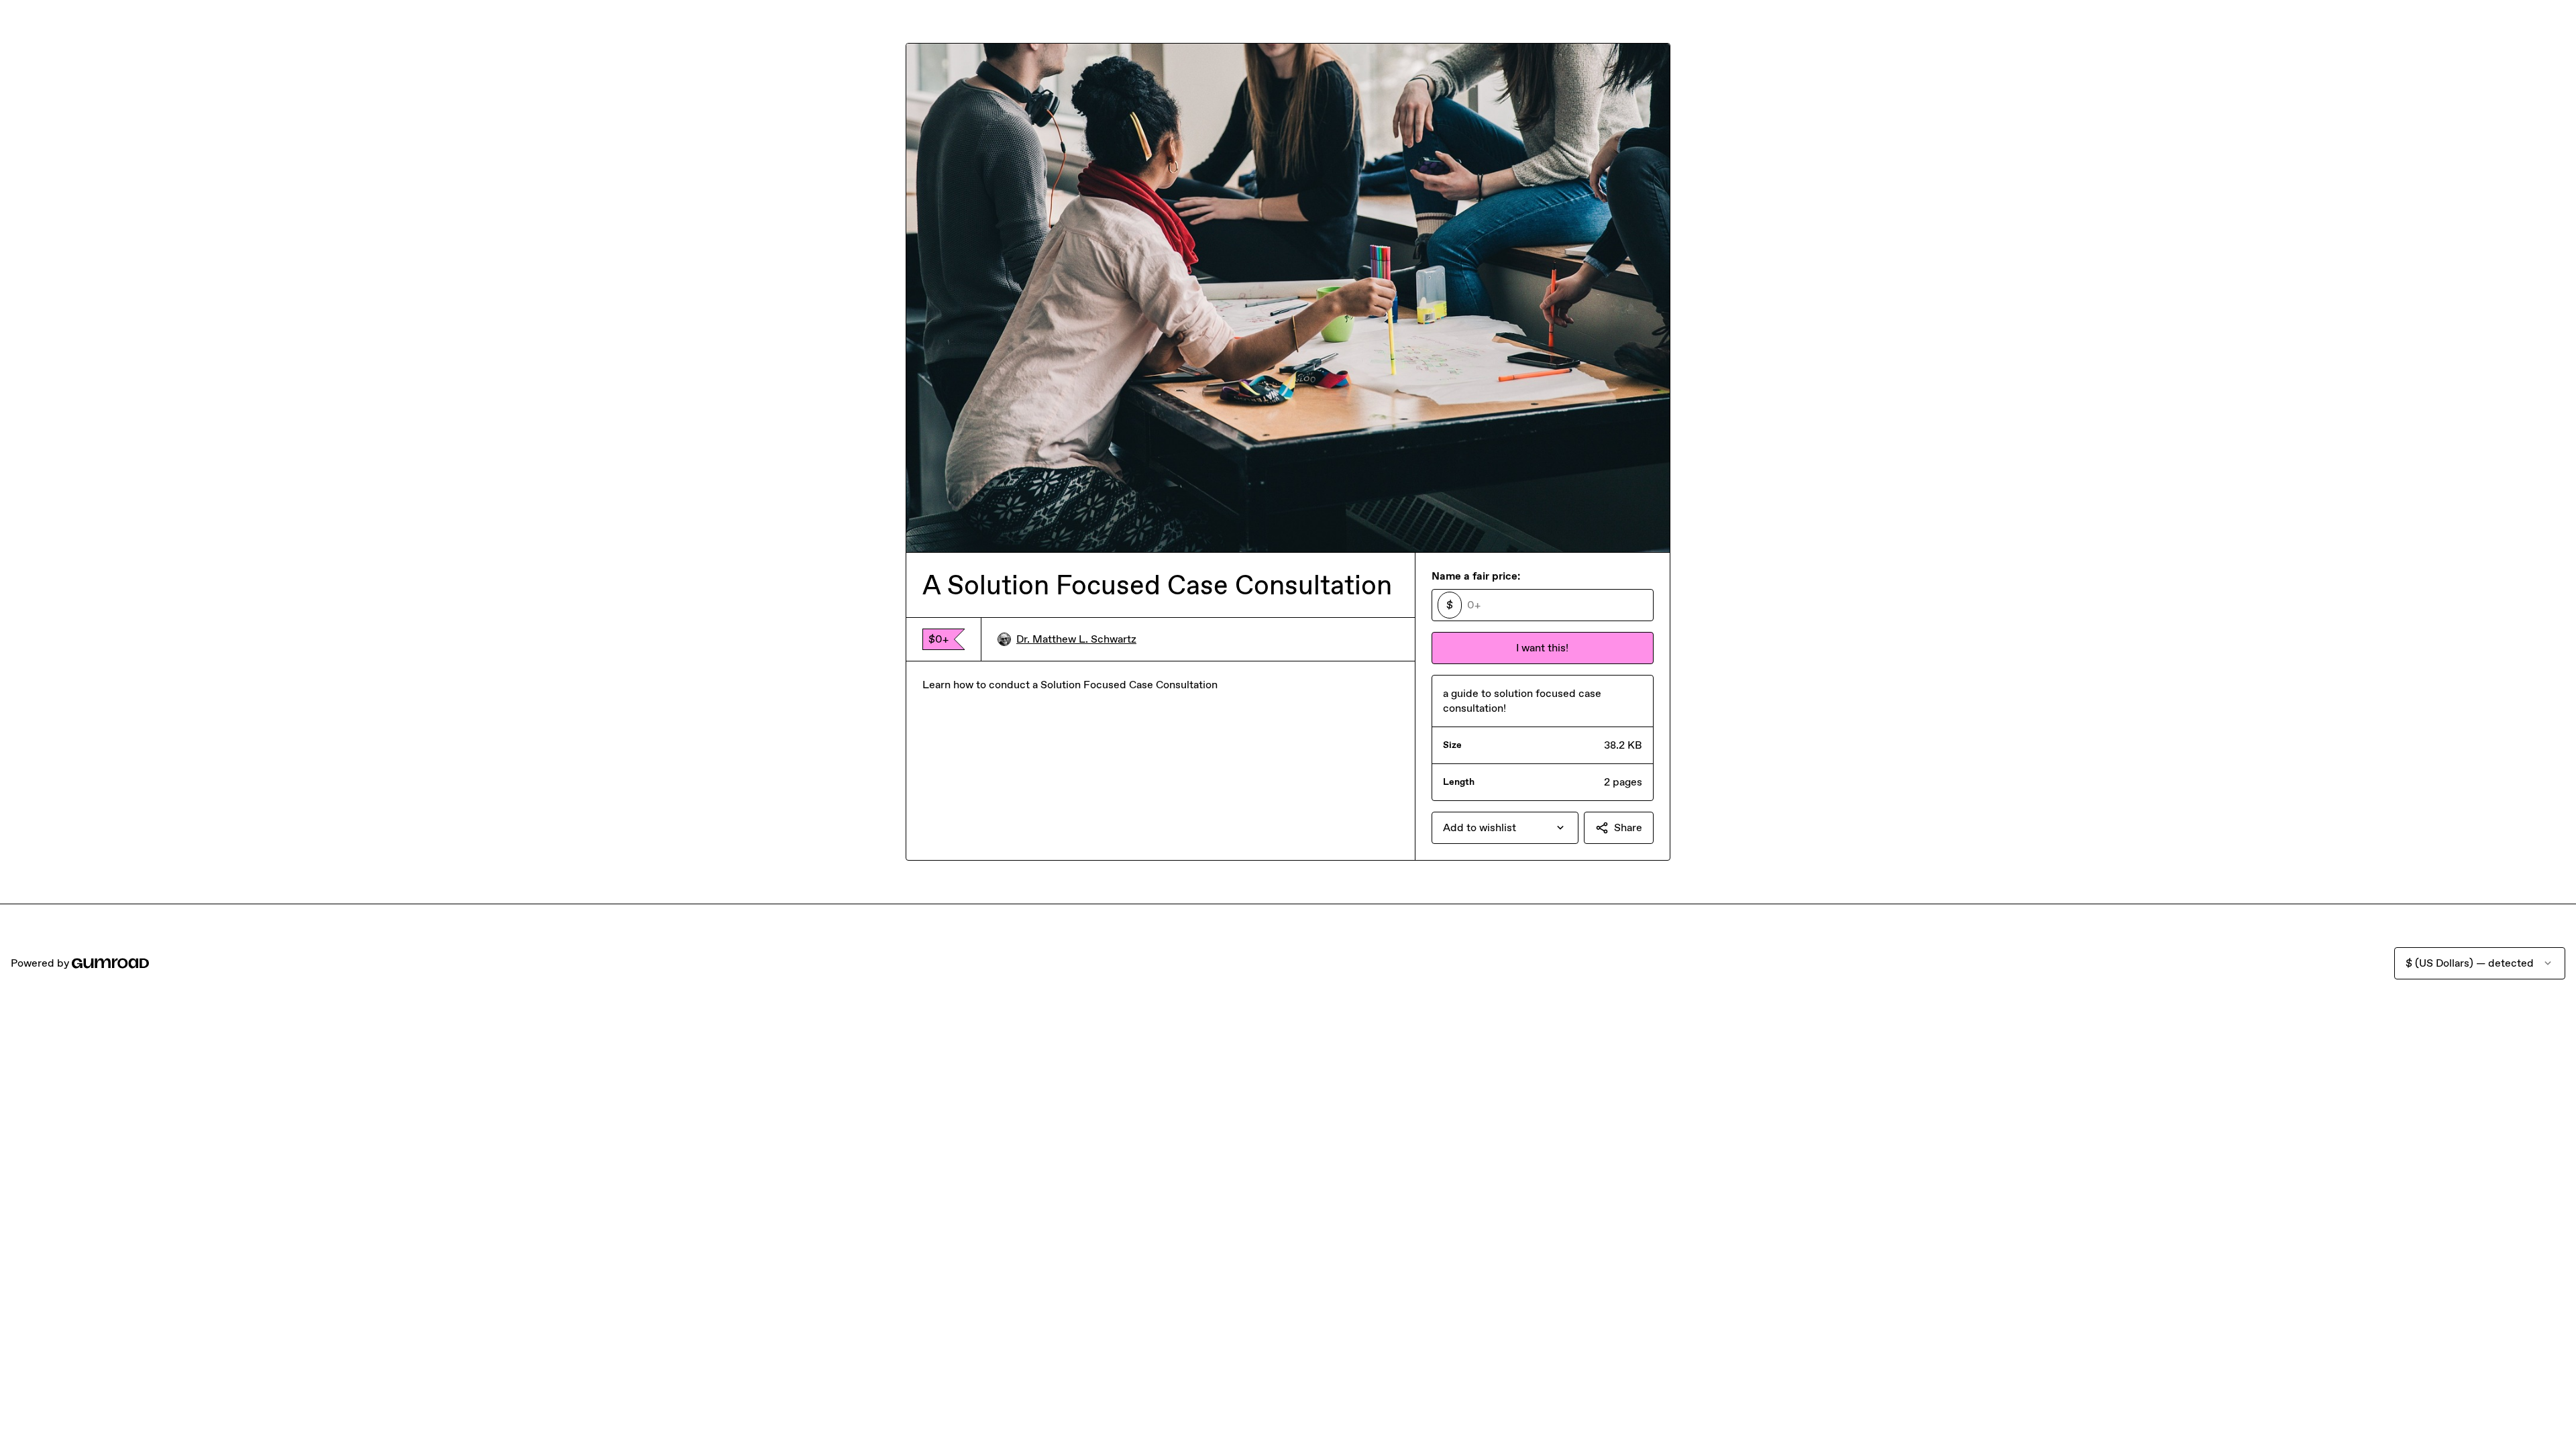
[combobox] (1505, 828)
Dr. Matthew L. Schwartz (1076, 639)
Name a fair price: (1476, 576)
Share (1628, 827)
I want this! (1542, 648)
